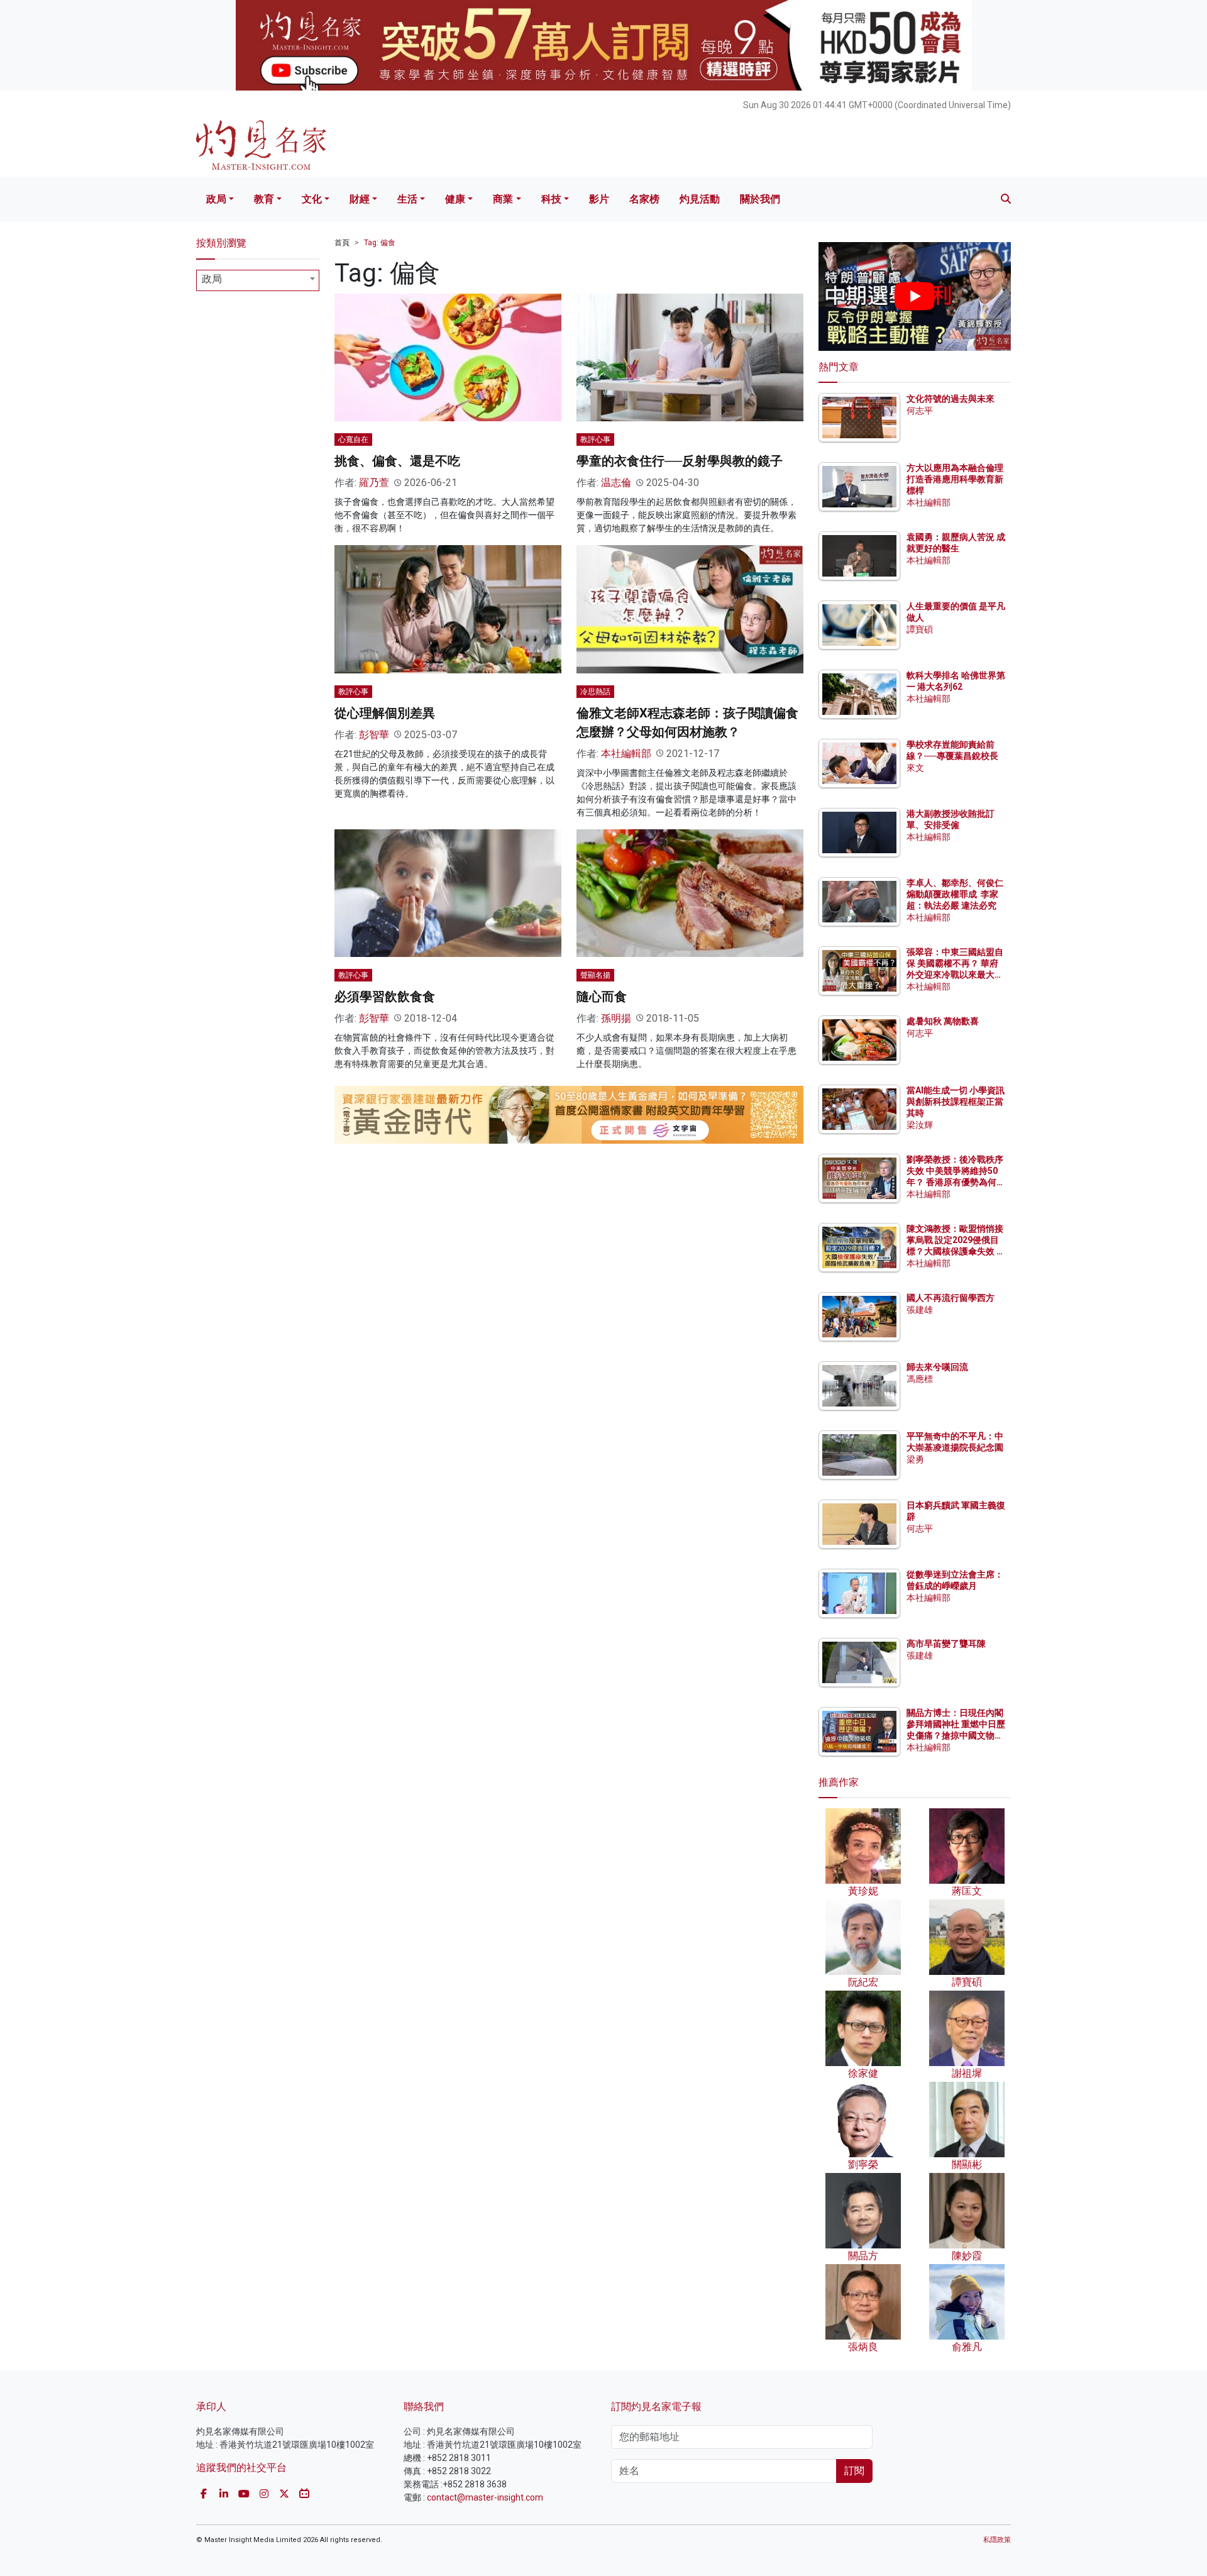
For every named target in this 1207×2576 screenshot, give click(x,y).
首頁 (342, 243)
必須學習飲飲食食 (385, 997)
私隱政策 (997, 2540)
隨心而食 (602, 997)
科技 (551, 199)
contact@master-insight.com (485, 2497)
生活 (407, 199)
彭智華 (374, 735)
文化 (312, 199)
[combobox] (258, 280)
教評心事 (595, 439)
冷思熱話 (595, 692)
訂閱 (854, 2471)
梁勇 (915, 1459)
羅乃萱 (374, 483)
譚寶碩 (920, 629)
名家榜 (644, 199)
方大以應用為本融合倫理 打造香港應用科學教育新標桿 (956, 479)
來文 (915, 768)
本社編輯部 (626, 754)
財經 (360, 199)
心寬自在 (353, 439)
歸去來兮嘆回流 (937, 1367)
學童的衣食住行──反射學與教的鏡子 (680, 461)
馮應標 (920, 1379)
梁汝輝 (920, 1125)
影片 (599, 199)
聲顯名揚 (595, 975)
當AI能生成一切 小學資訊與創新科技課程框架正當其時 (956, 1102)
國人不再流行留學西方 (951, 1298)
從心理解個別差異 (385, 713)
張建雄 (920, 1310)
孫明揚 (616, 1018)
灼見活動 (700, 199)
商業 (503, 199)
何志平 (920, 411)
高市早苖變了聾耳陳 (946, 1644)
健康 (455, 199)
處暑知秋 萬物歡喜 (943, 1021)
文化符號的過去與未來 (951, 399)
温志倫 (616, 483)
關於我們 (760, 199)
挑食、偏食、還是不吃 (397, 461)
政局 (216, 199)
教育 (264, 199)
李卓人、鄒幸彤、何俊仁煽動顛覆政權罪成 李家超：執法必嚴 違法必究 (955, 894)
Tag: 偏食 (380, 243)
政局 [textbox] (212, 279)
